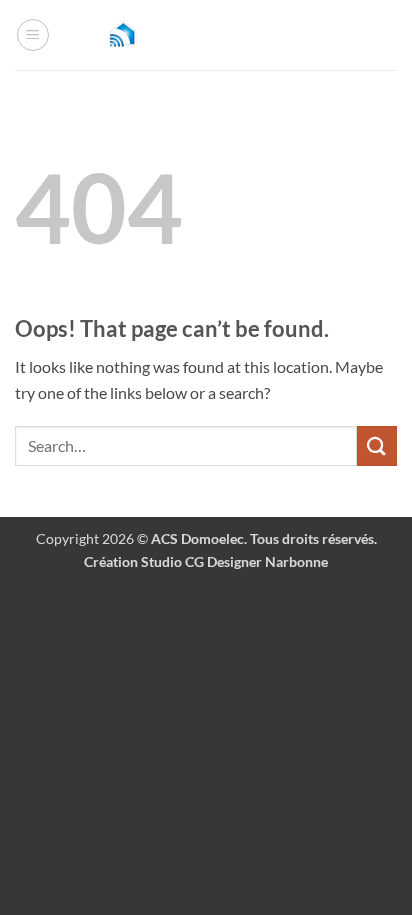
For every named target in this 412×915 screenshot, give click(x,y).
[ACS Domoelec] (206, 35)
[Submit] (377, 445)
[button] (33, 35)
